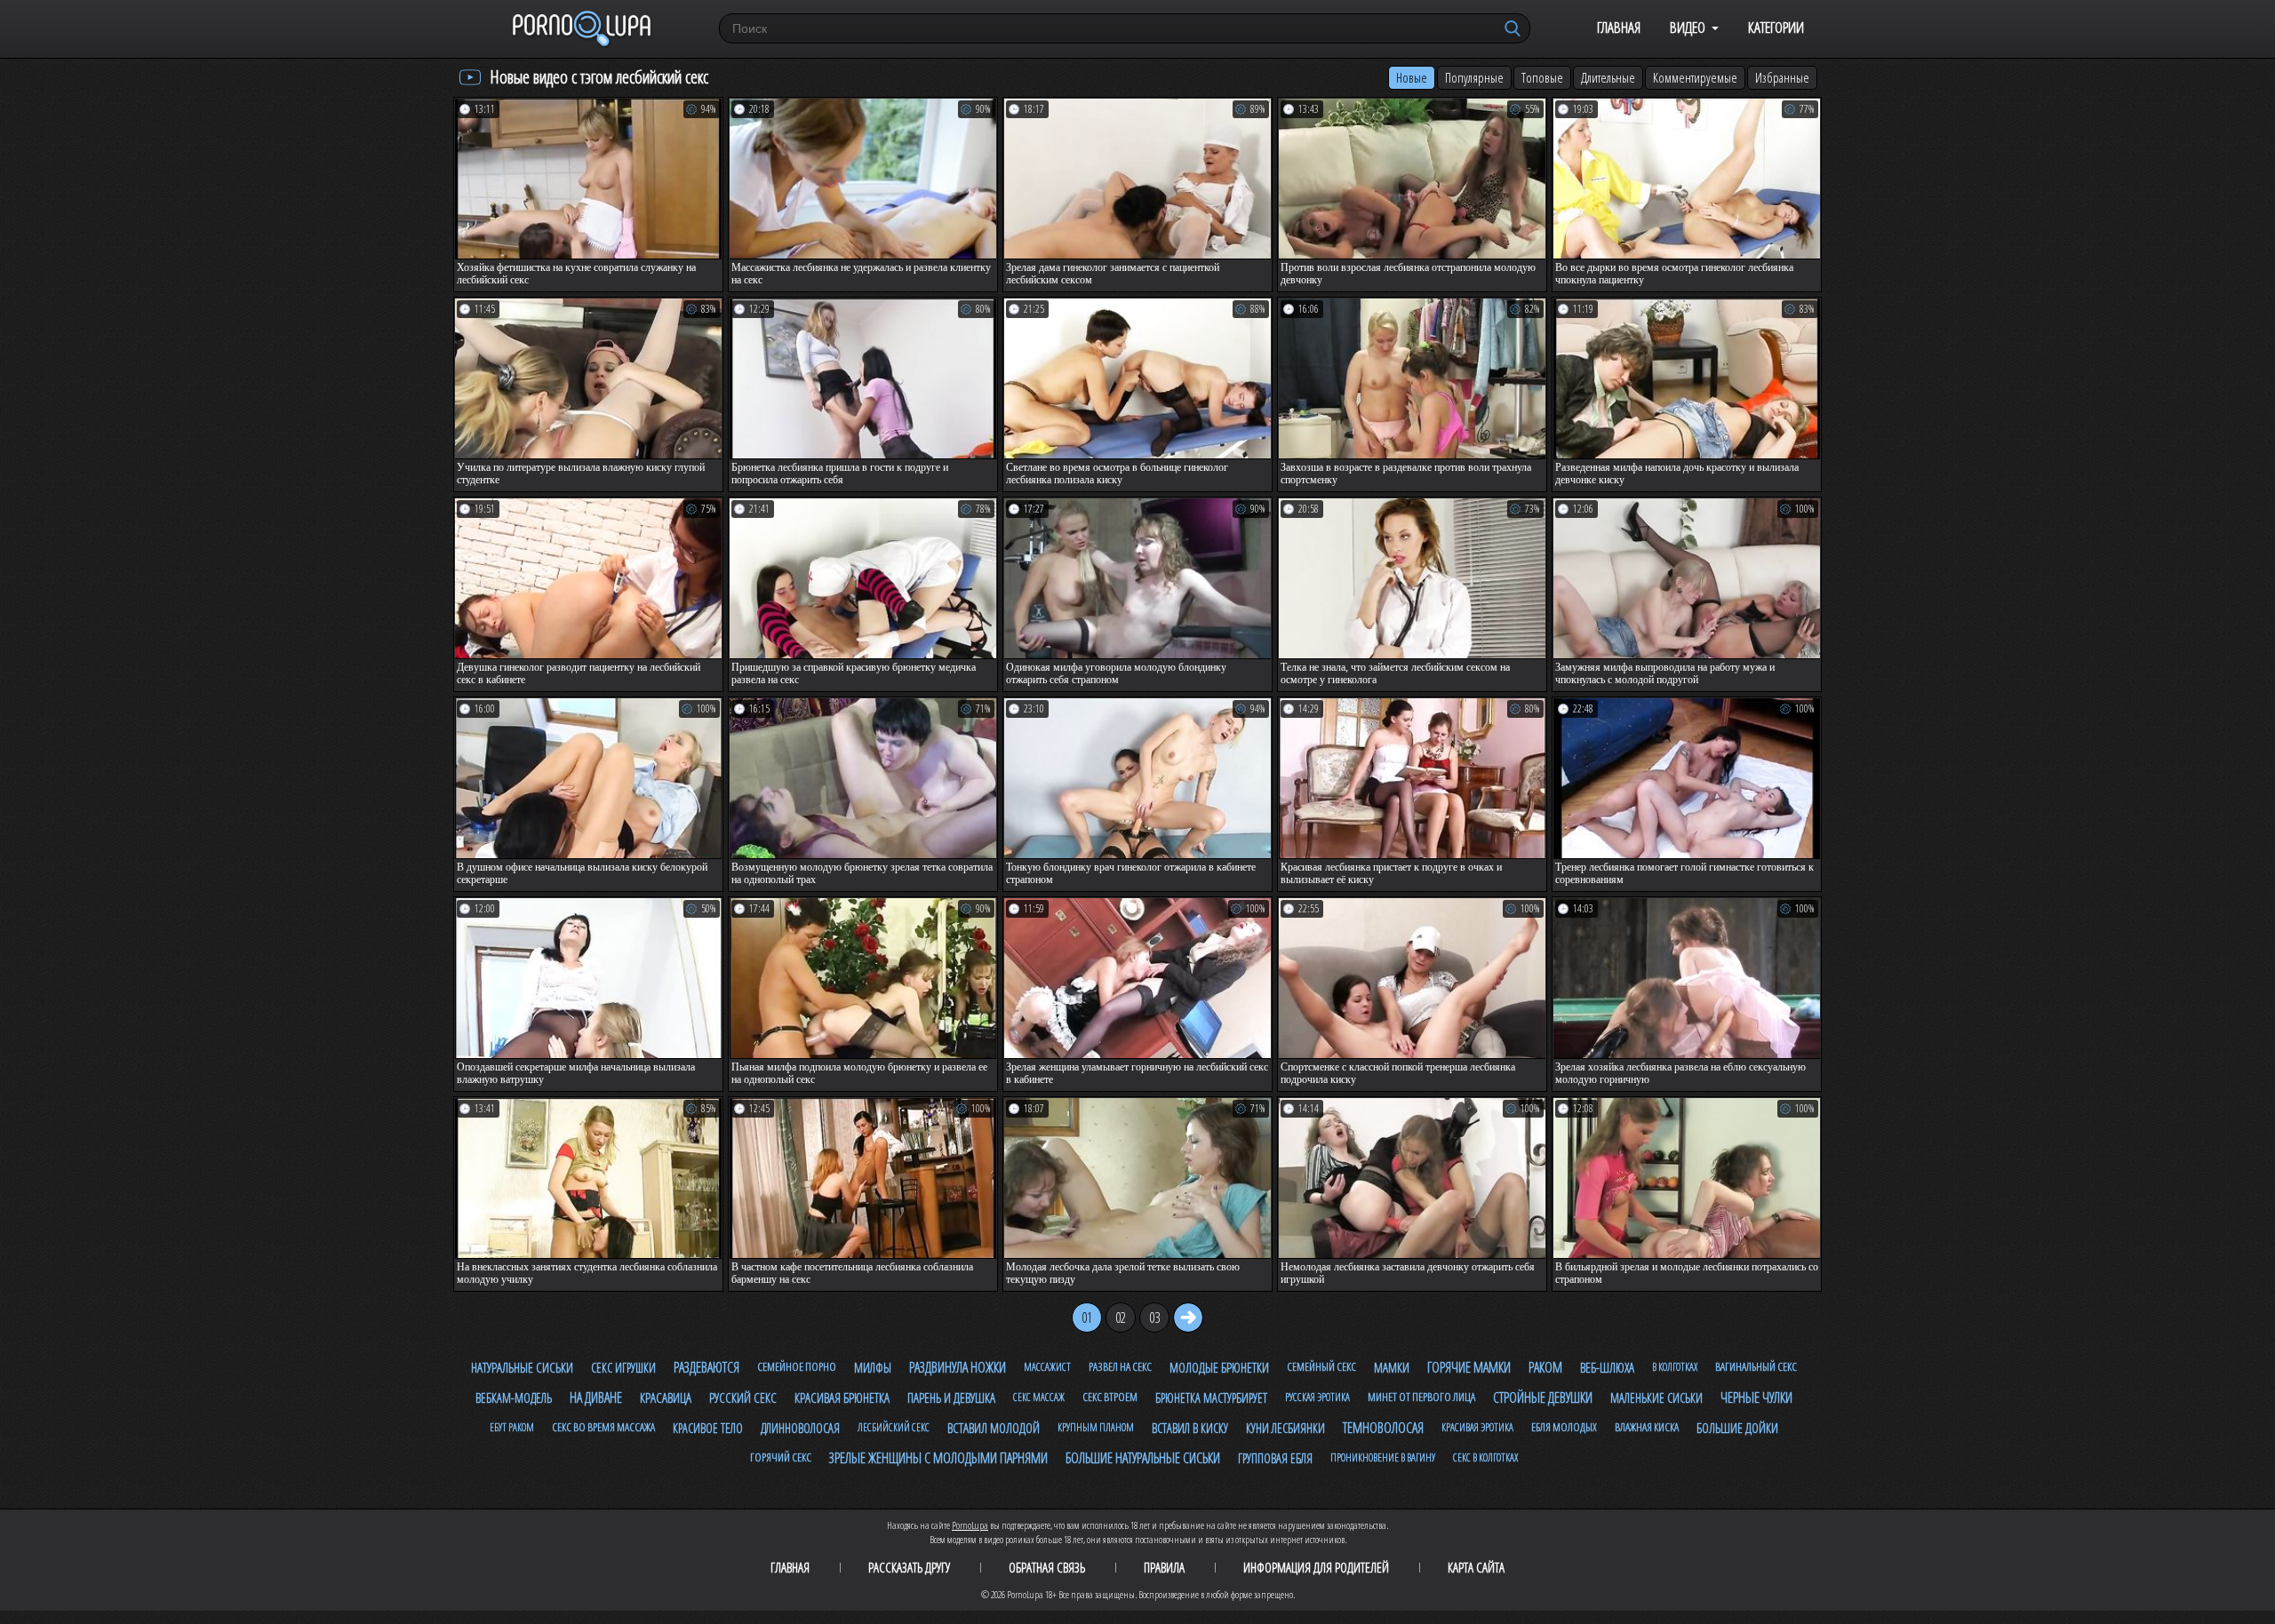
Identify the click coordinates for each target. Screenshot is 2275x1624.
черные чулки (1756, 1397)
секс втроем (1110, 1397)
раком (1545, 1367)
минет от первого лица (1421, 1397)
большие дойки (1737, 1428)
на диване (596, 1397)
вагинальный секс (1756, 1366)
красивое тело (708, 1428)
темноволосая (1383, 1428)
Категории (1776, 27)
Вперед (1188, 1318)
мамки (1392, 1367)
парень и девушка (951, 1397)
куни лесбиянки (1285, 1428)
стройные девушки (1543, 1397)
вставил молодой (994, 1428)
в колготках (1675, 1367)
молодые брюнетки (1219, 1367)
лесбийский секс (894, 1427)
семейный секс (1321, 1366)
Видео (1688, 27)
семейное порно (797, 1366)
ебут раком (512, 1427)
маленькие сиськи (1656, 1398)
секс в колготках (1485, 1457)
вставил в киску (1190, 1428)
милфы (873, 1368)
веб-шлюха (1607, 1367)
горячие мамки (1469, 1367)
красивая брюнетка (842, 1397)
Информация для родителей (1316, 1567)
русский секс (743, 1397)
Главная (1619, 27)
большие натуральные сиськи (1143, 1458)
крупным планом (1096, 1427)
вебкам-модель (514, 1398)
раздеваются (706, 1367)
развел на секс (1120, 1366)
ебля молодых (1564, 1427)
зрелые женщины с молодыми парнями (938, 1458)
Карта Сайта (1476, 1567)
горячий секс (781, 1457)
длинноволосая (800, 1428)
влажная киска (1647, 1427)
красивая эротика (1477, 1427)
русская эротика (1317, 1397)
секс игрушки (623, 1368)
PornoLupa (970, 1525)
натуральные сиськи (522, 1367)
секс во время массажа (603, 1427)
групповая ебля (1275, 1458)
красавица (666, 1397)
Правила (1164, 1567)
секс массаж (1039, 1397)
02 (1121, 1318)
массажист (1047, 1367)
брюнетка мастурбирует (1211, 1398)
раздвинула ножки (958, 1367)
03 (1154, 1318)
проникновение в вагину (1383, 1457)
